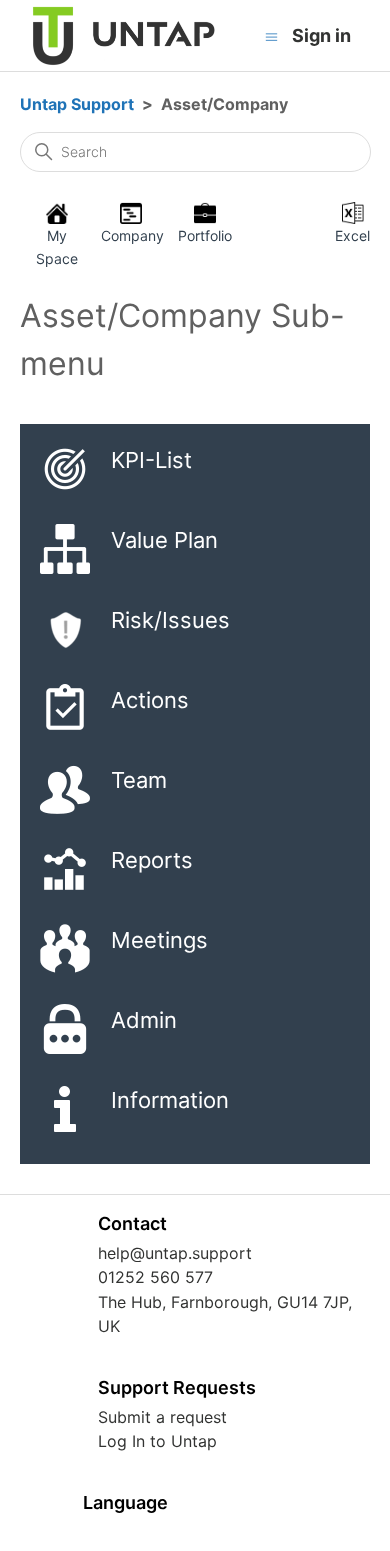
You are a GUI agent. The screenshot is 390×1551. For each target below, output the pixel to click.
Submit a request (162, 1417)
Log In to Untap (157, 1441)
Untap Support (77, 104)
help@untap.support (175, 1253)
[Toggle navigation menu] (271, 36)
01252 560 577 (155, 1277)
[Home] (125, 36)
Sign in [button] (321, 35)
